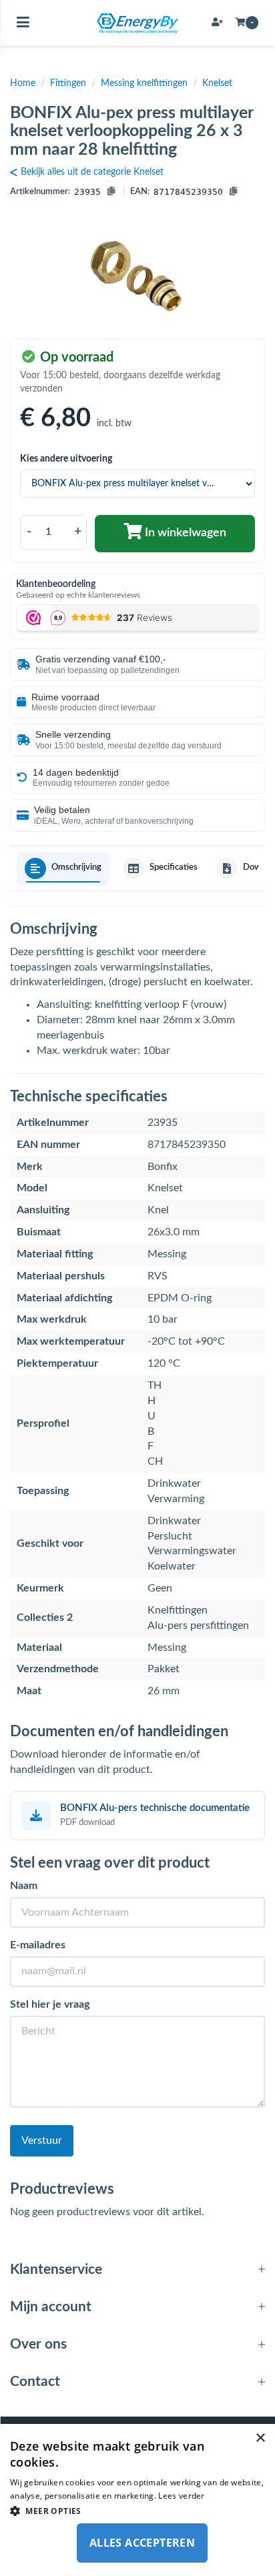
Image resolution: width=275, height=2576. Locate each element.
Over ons (38, 2344)
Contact (35, 2382)
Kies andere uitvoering (66, 459)
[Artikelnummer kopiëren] (111, 192)
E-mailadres (38, 1945)
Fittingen (68, 83)
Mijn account (51, 2307)
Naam (24, 1886)
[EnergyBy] (137, 23)
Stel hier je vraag (50, 2004)
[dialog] (137, 2500)
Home (23, 83)
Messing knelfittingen (144, 83)
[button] (137, 2510)
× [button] (260, 2438)
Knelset (217, 83)
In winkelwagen (184, 533)
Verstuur (42, 2140)
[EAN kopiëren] (233, 192)
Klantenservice (56, 2270)
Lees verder (181, 2496)
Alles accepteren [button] (142, 2543)
